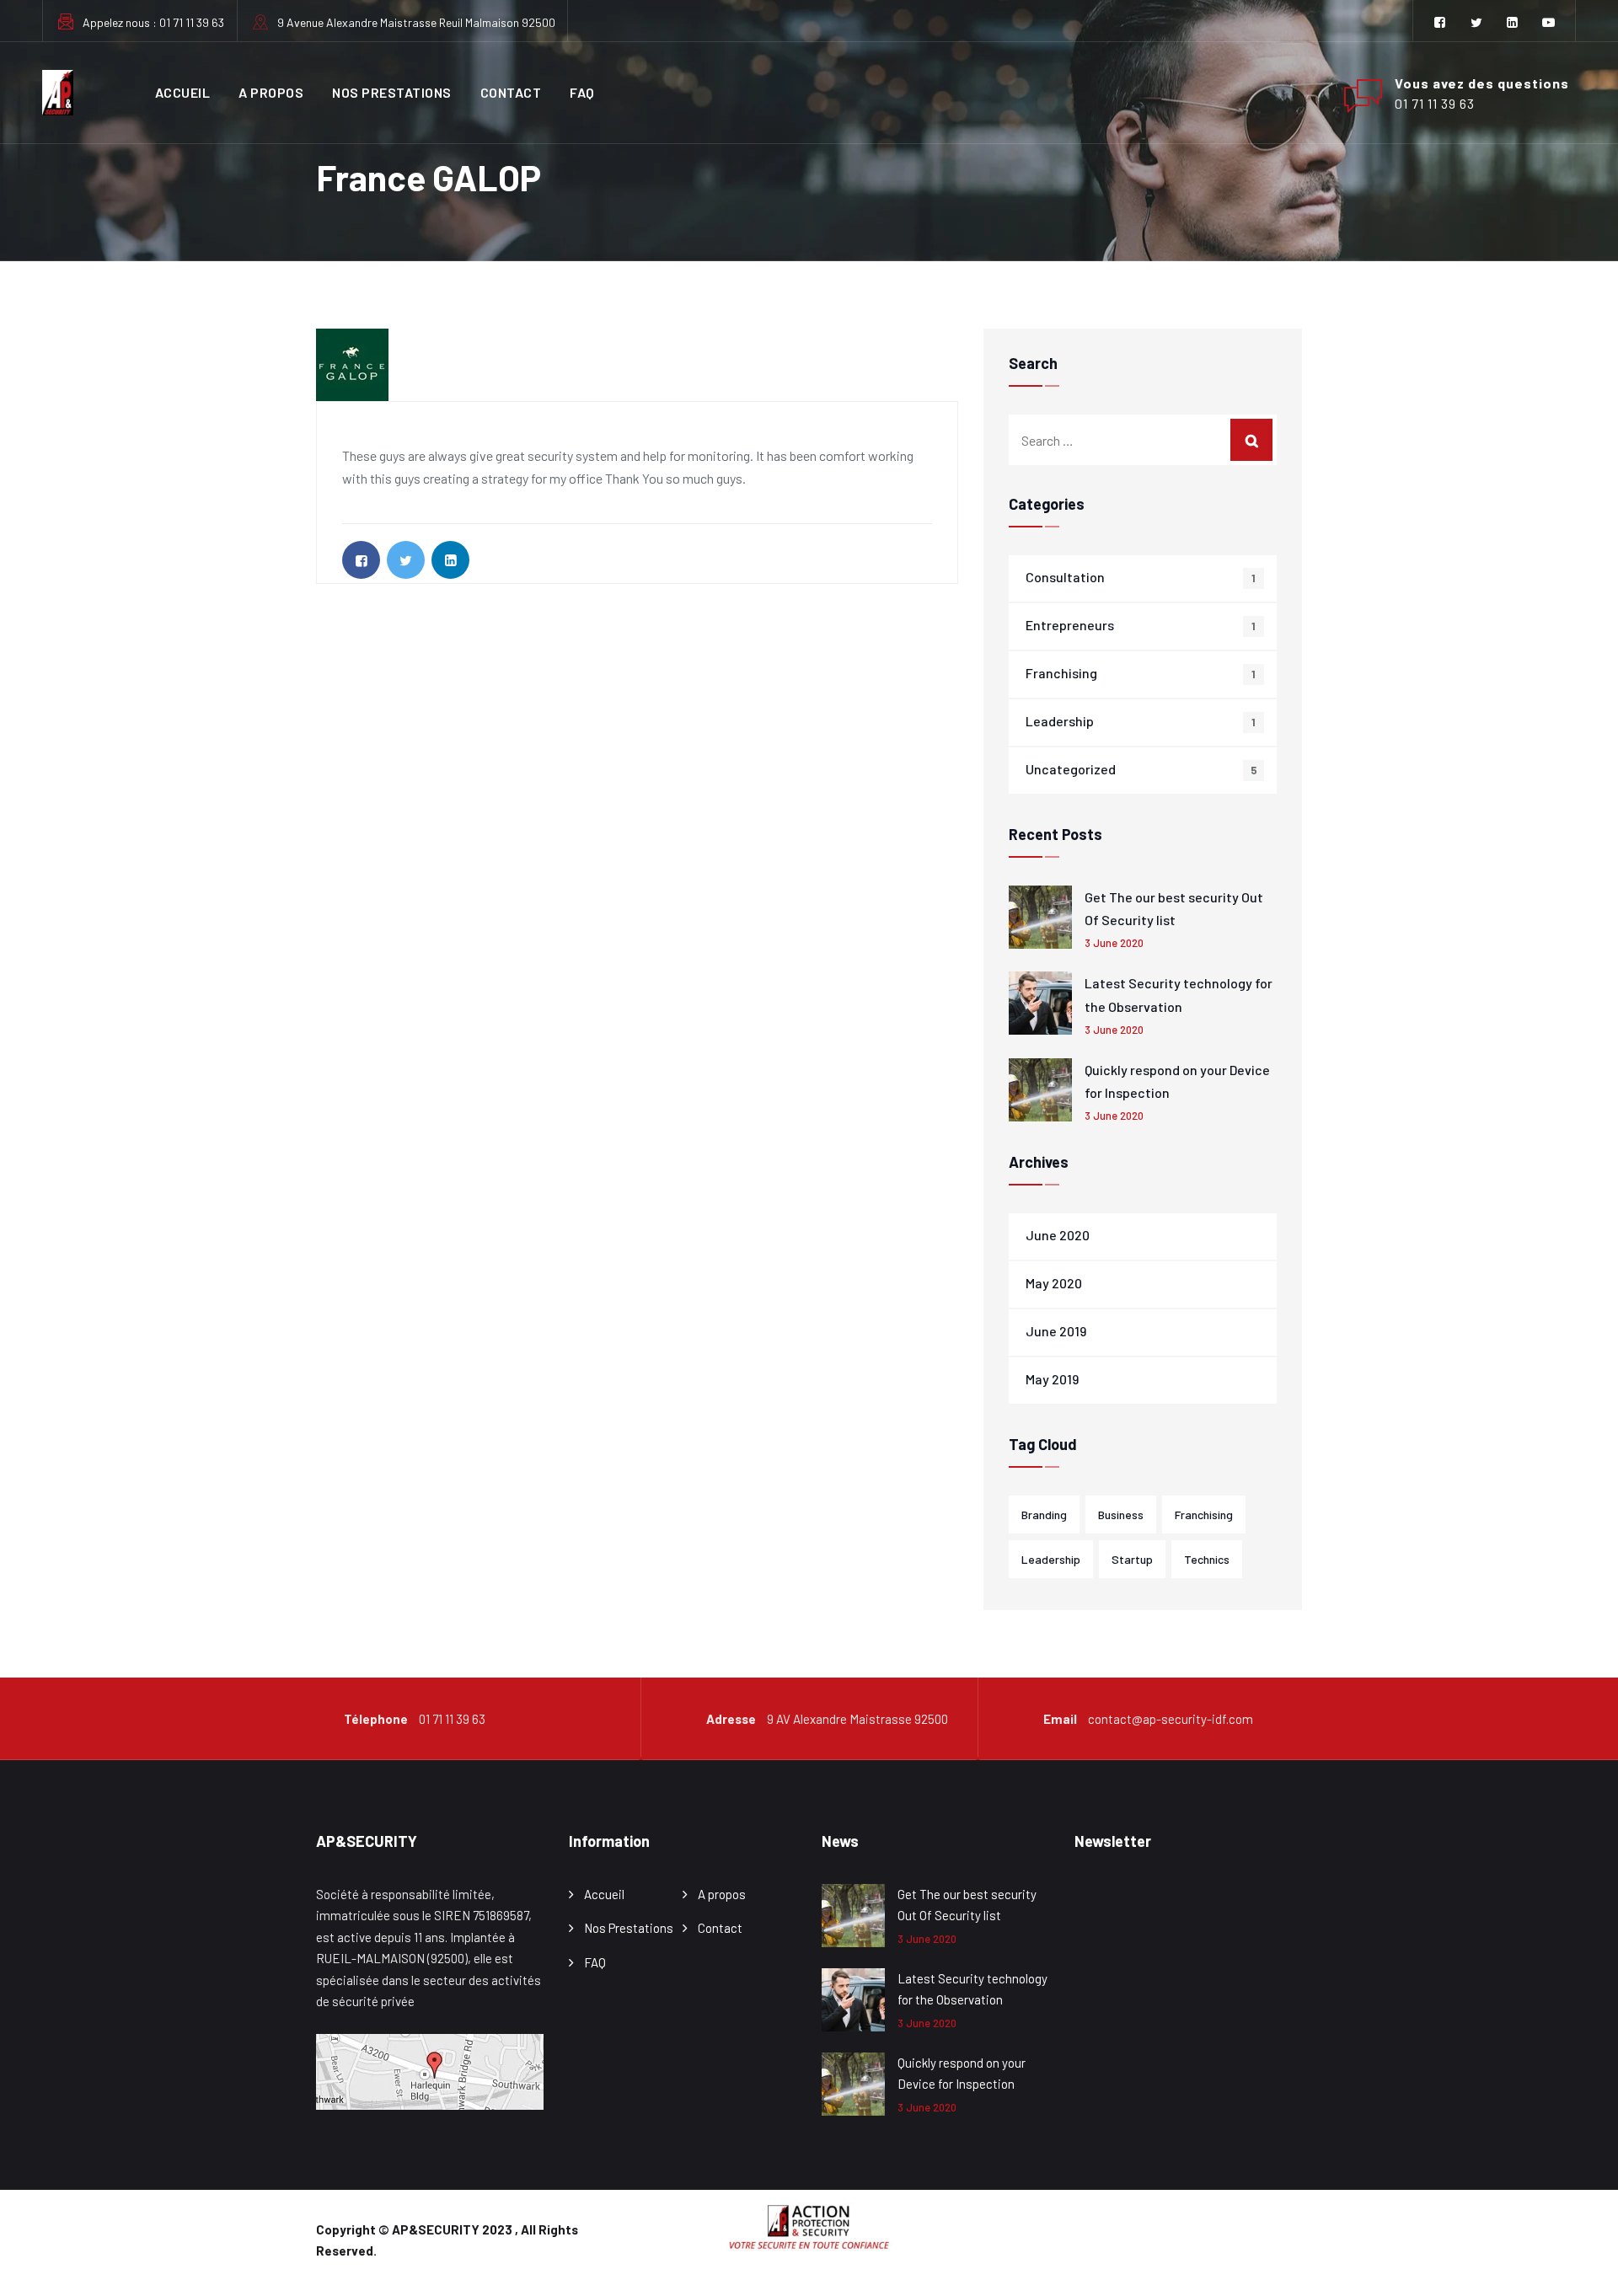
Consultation (1065, 577)
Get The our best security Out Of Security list (1174, 908)
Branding (1044, 1515)
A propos (271, 92)
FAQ (582, 92)
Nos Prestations (392, 92)
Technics (1207, 1559)
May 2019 (1052, 1379)
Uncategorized (1071, 769)
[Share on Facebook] (361, 560)
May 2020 (1054, 1283)
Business (1121, 1515)
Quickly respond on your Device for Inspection (1177, 1081)
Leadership (1060, 721)
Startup (1132, 1559)
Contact (511, 92)
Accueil (183, 92)
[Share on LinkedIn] (450, 560)
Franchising (1061, 673)
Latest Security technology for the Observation (1179, 994)
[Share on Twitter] (406, 560)
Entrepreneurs (1070, 625)
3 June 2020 (1114, 943)
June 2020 (1058, 1235)
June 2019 (1056, 1331)
